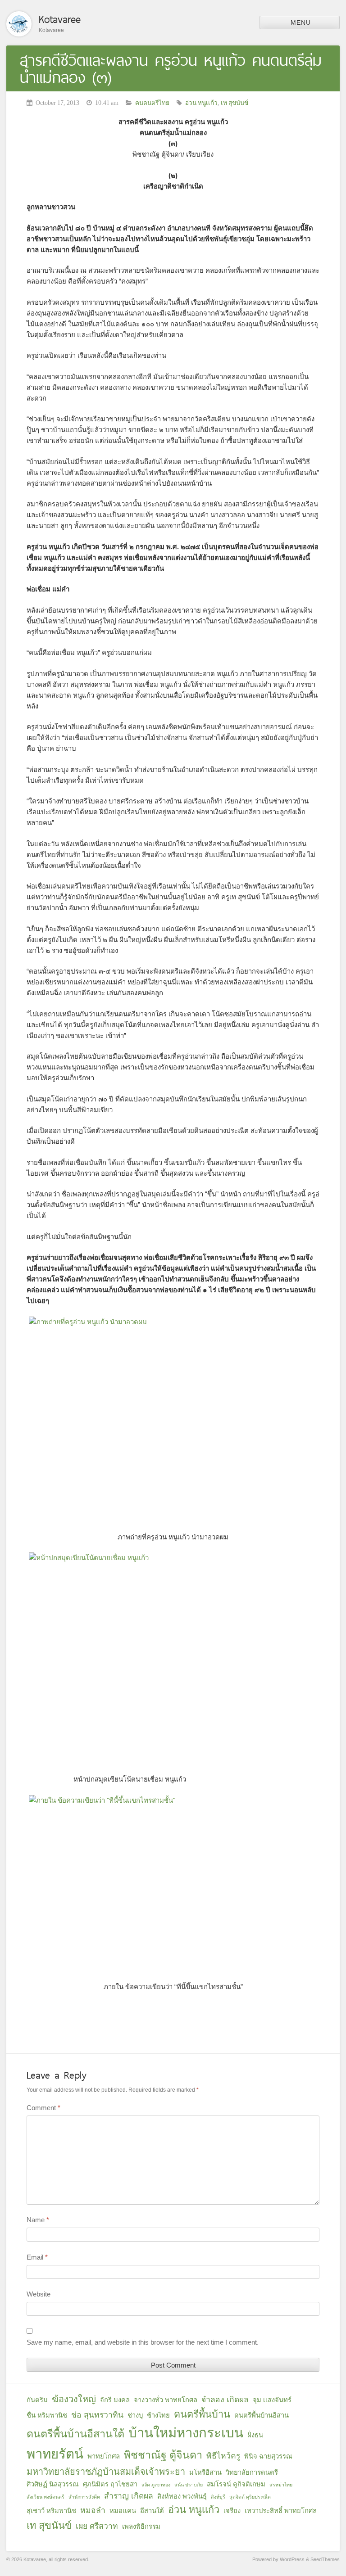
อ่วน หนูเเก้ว (201, 103)
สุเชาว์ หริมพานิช (51, 2511)
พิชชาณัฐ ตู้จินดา (163, 2455)
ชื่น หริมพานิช (47, 2415)
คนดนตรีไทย (152, 103)
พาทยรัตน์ (55, 2454)
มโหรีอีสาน (205, 2472)
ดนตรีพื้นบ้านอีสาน (262, 2415)
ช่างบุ (135, 2415)
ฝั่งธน (255, 2435)
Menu (301, 23)
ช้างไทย (158, 2415)
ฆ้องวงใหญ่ (74, 2399)
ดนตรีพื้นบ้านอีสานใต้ (75, 2434)
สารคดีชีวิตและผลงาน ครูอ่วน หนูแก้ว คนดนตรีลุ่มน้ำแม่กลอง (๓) (171, 69)
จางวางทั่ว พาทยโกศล (166, 2400)
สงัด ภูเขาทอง (156, 2485)
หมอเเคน (123, 2511)
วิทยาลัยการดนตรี (252, 2472)
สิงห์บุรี (218, 2497)
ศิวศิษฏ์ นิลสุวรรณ (53, 2484)
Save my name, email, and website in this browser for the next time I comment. (143, 2342)
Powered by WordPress (278, 2559)
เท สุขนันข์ (234, 103)
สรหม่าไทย (281, 2485)
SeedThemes (325, 2559)
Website (39, 2294)
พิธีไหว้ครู (223, 2456)
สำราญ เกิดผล (129, 2496)
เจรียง (232, 2511)
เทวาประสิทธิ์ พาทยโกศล (281, 2511)
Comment (43, 2108)
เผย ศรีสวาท (97, 2526)
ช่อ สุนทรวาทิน (97, 2415)
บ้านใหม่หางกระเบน (186, 2433)
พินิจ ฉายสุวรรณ (268, 2456)
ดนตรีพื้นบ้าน (202, 2414)
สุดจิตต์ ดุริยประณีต (250, 2497)
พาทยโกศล (104, 2456)
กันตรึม (37, 2400)
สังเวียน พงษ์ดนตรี (46, 2497)
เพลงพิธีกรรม (141, 2526)
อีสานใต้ (152, 2511)
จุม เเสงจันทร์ (272, 2400)
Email (37, 2257)
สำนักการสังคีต (84, 2497)
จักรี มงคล (115, 2400)
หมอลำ (93, 2510)
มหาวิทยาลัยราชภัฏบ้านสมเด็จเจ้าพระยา (106, 2472)
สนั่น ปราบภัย (189, 2485)
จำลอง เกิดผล (225, 2400)
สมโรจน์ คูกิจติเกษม (236, 2484)
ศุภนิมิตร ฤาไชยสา (110, 2484)
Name (38, 2220)
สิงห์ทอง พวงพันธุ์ (182, 2496)
